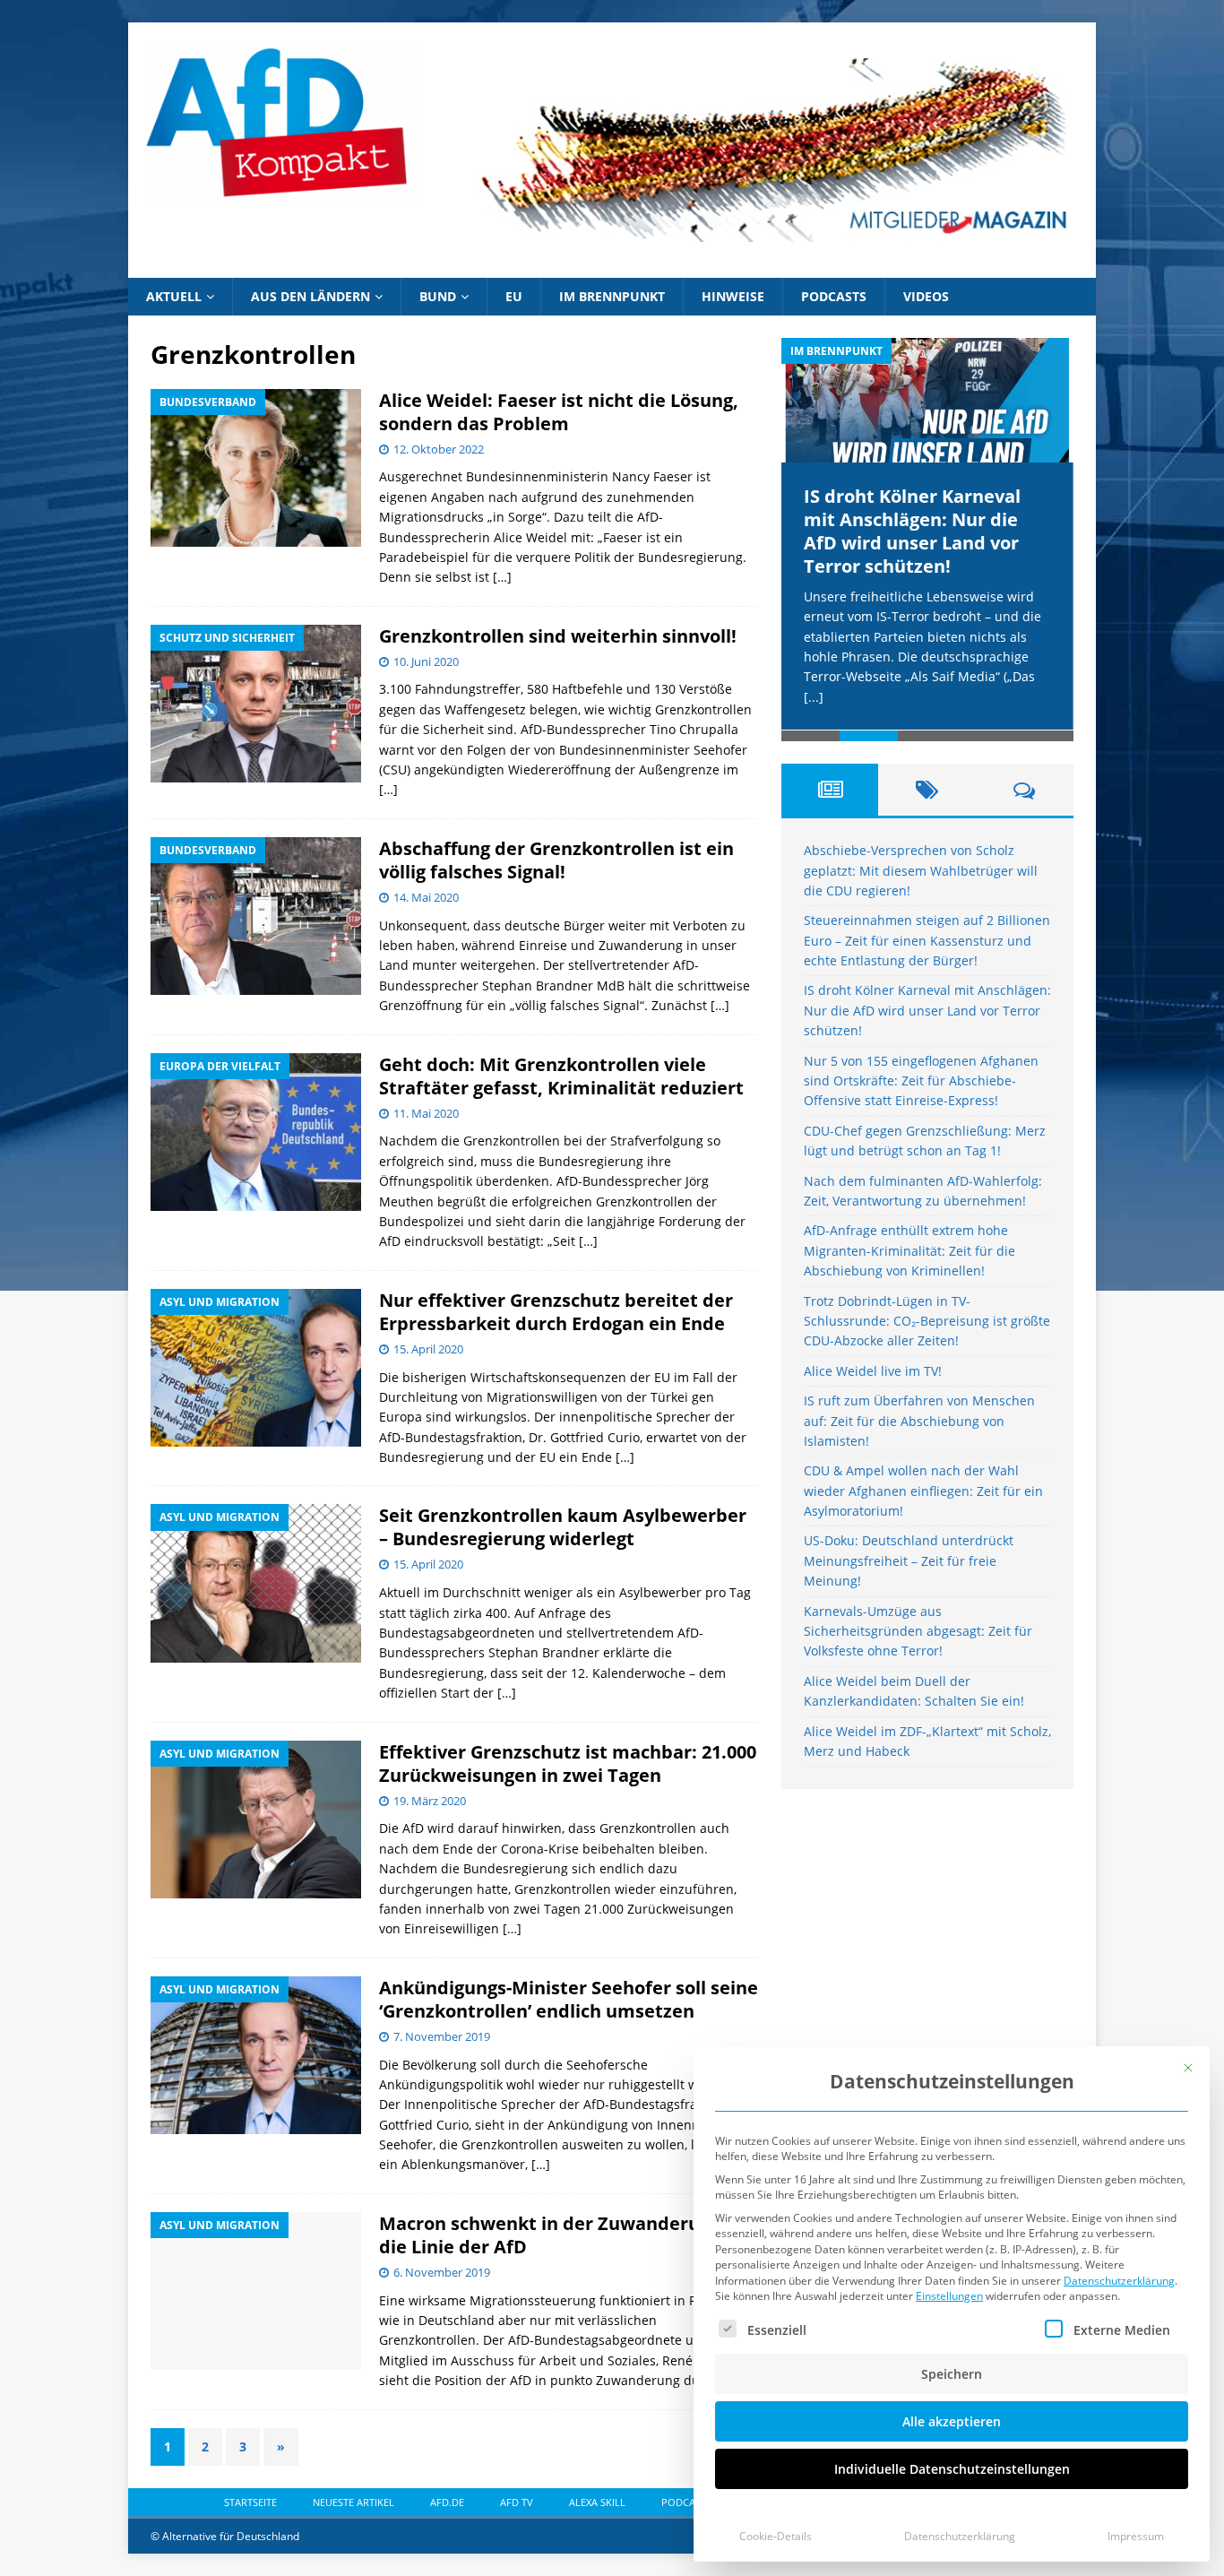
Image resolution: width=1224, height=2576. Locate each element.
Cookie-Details (776, 2536)
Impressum (1136, 2536)
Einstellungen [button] (949, 2296)
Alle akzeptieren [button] (952, 2421)
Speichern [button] (952, 2374)
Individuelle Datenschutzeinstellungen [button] (952, 2469)
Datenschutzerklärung (1119, 2281)
